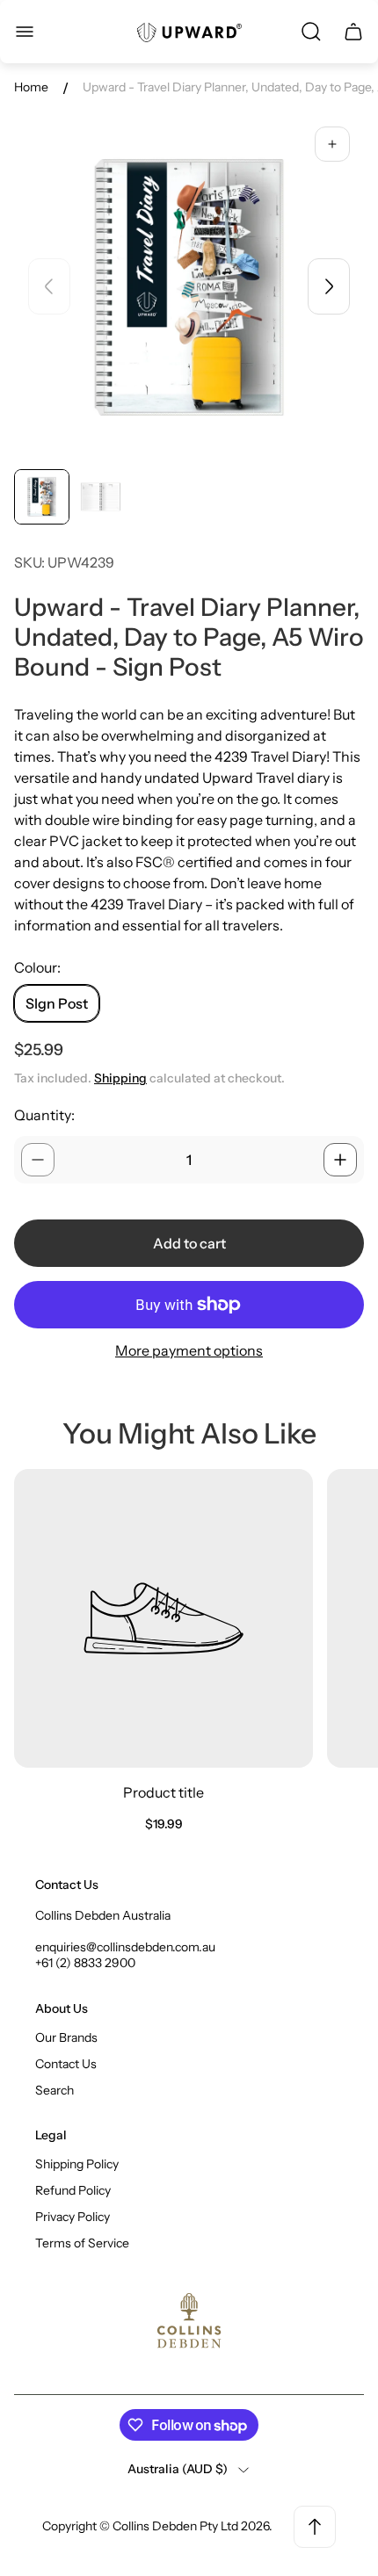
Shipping (120, 1078)
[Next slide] (329, 286)
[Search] (311, 32)
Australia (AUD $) (178, 2469)
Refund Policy (73, 2190)
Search (55, 2090)
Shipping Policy (77, 2164)
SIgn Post (57, 1003)
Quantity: (44, 1115)
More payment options (189, 1350)
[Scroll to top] (315, 2527)
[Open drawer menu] (25, 32)
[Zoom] (332, 144)
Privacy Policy (73, 2217)
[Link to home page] (189, 2321)
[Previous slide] (49, 286)
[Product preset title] (164, 1618)
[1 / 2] (42, 497)
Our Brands (66, 2037)
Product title (164, 1792)
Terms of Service (82, 2243)
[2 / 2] (101, 497)
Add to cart (189, 1243)
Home (31, 87)
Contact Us (66, 2064)
